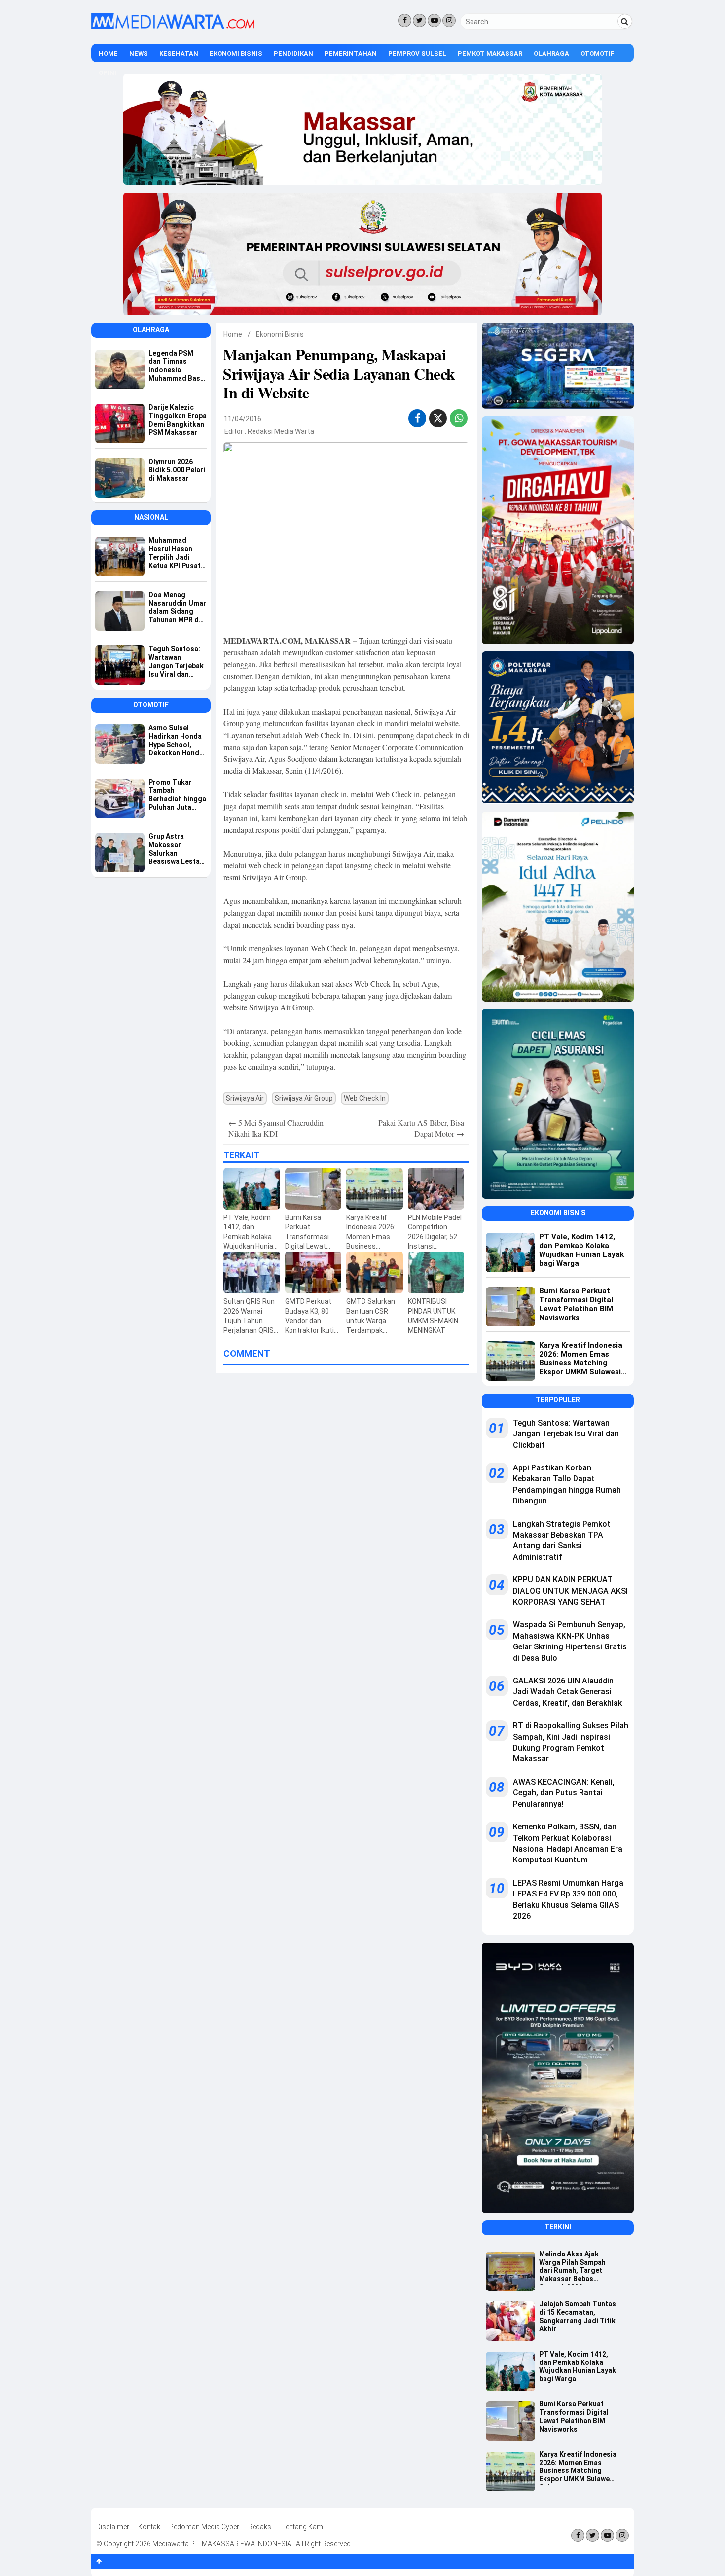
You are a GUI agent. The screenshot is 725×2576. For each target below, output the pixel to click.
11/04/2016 (243, 419)
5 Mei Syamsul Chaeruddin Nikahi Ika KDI (276, 1128)
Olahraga (551, 54)
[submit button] (625, 21)
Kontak (149, 2527)
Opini (108, 73)
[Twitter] (419, 20)
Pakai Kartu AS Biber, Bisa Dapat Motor (421, 1128)
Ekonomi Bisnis (236, 54)
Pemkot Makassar (490, 54)
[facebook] (417, 418)
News (139, 54)
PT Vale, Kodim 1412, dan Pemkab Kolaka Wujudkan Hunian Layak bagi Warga (578, 2366)
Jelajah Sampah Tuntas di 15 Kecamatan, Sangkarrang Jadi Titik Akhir (578, 2316)
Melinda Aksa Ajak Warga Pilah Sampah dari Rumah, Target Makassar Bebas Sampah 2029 (572, 2267)
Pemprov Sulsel (417, 54)
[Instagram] (449, 20)
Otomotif (598, 54)
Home (108, 54)
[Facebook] (405, 20)
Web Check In (365, 1098)
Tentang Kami (303, 2527)
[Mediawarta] (173, 27)
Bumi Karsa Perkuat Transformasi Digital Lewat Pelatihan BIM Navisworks (574, 2416)
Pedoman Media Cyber (204, 2527)
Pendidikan (293, 54)
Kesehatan (179, 54)
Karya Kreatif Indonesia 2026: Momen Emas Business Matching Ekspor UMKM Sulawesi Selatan (578, 2468)
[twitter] (438, 420)
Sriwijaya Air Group (304, 1098)
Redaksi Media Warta (281, 431)
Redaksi (260, 2527)
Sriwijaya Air (245, 1098)
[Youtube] (434, 20)
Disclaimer (113, 2527)
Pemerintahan (351, 54)
